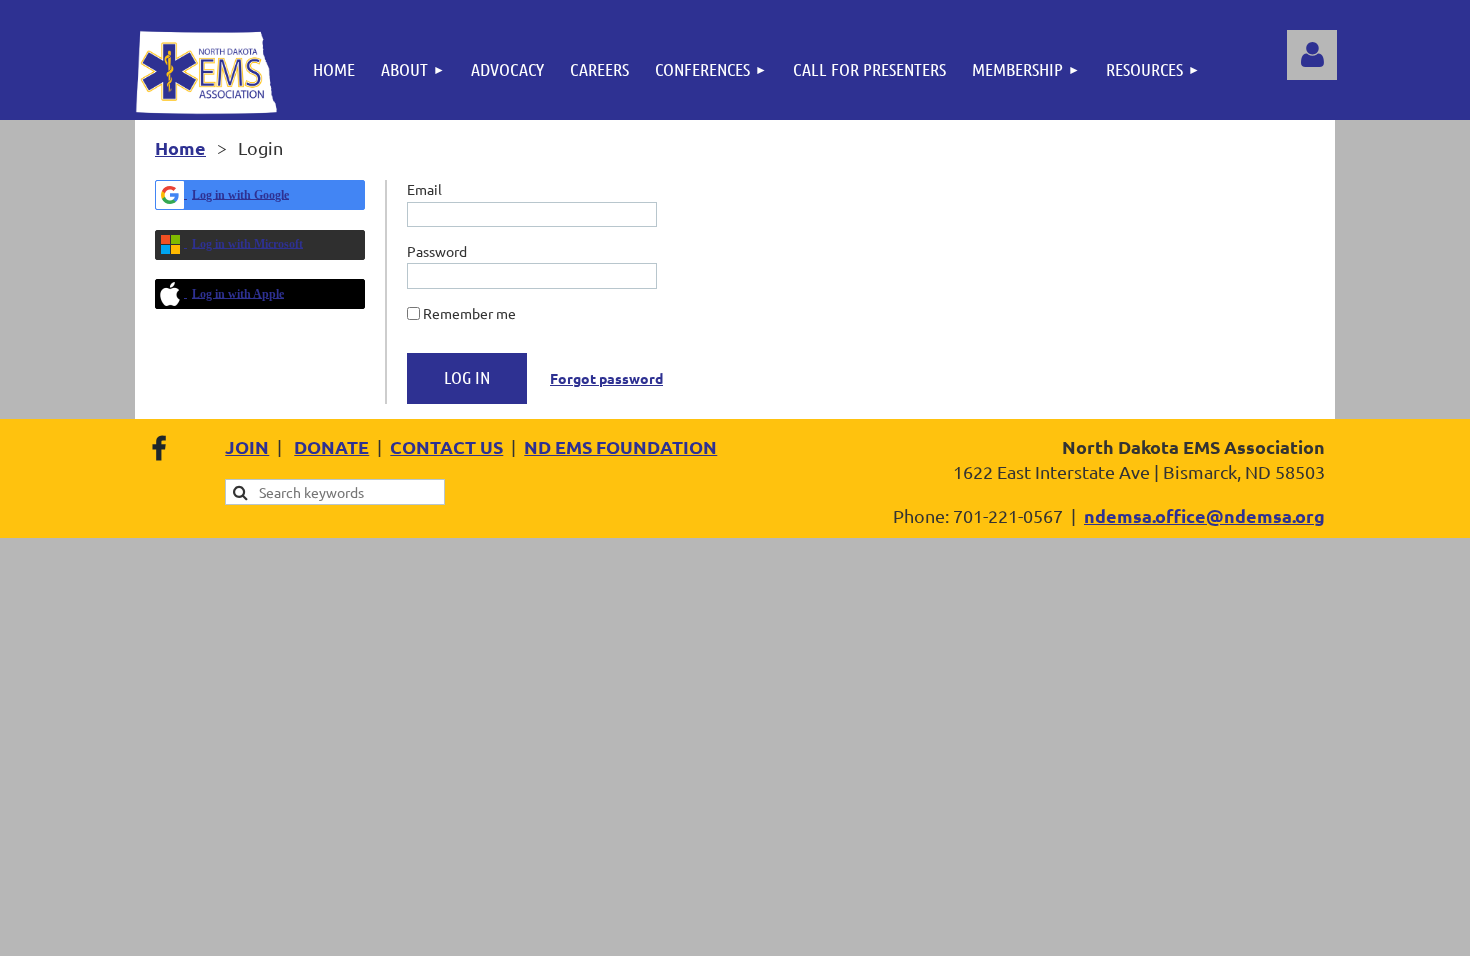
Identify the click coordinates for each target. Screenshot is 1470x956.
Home (180, 147)
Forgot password (606, 378)
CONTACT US (446, 446)
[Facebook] (159, 448)
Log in (1312, 55)
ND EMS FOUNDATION (620, 446)
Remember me (469, 313)
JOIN (247, 446)
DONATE (331, 446)
